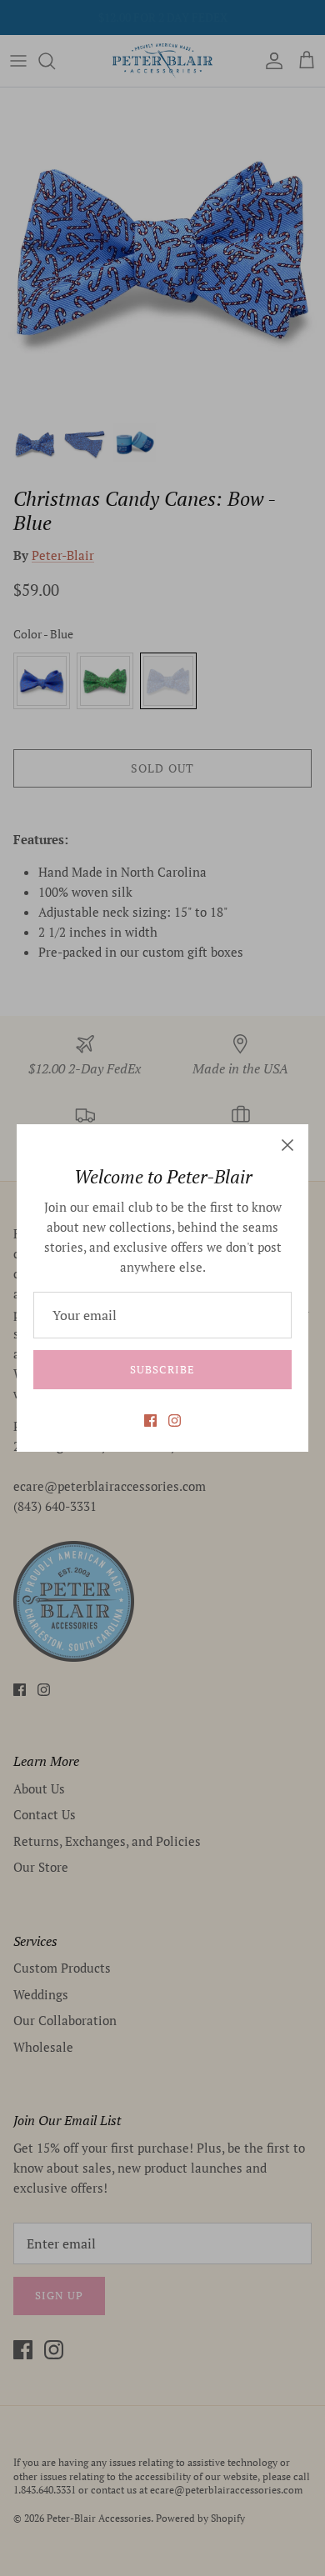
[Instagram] (175, 1421)
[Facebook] (150, 1421)
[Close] (287, 1145)
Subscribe (162, 1369)
